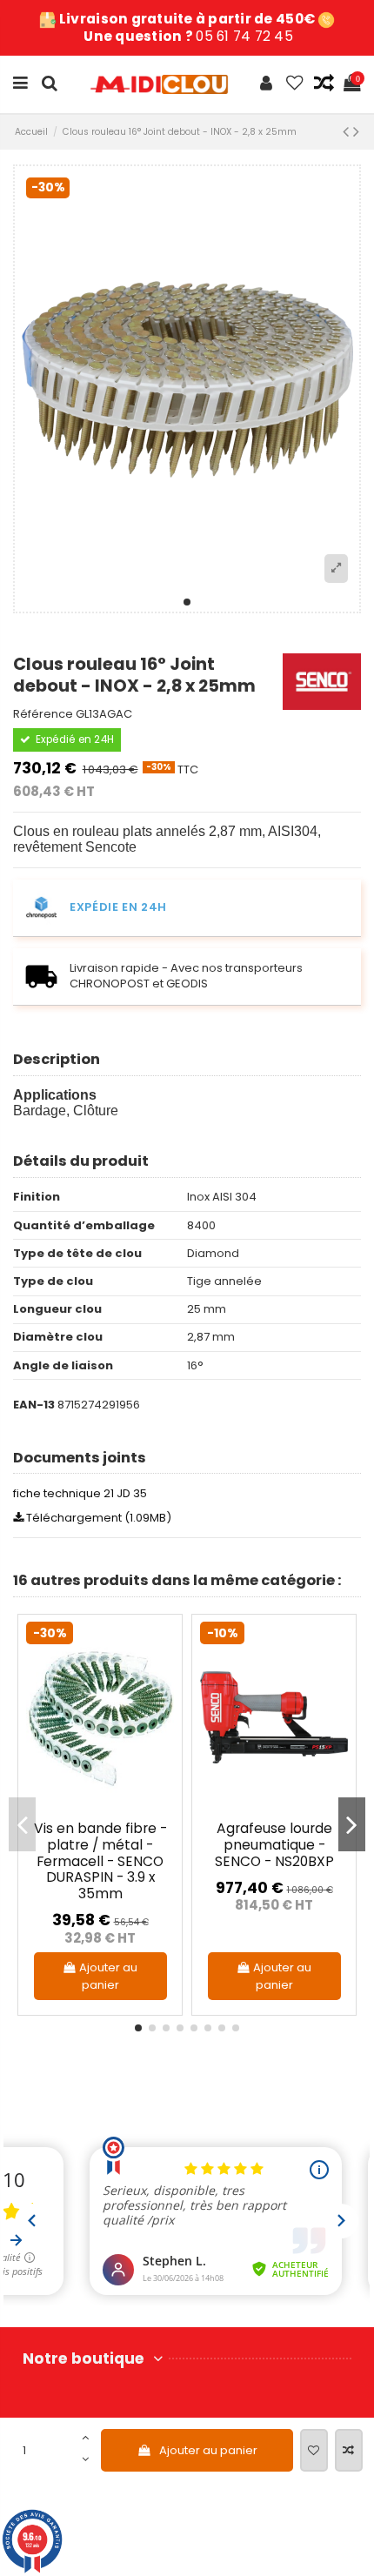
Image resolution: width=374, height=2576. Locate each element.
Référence (43, 714)
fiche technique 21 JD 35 (80, 1493)
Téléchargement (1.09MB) (97, 1518)
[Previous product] (348, 132)
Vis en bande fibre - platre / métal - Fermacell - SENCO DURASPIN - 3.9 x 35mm (100, 1861)
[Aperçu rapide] (161, 1706)
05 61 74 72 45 (244, 36)
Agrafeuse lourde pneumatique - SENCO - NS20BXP (274, 1844)
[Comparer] (161, 1677)
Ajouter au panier (208, 2450)
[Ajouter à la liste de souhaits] (314, 2451)
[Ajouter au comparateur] (349, 2451)
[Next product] (356, 132)
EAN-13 (34, 1405)
